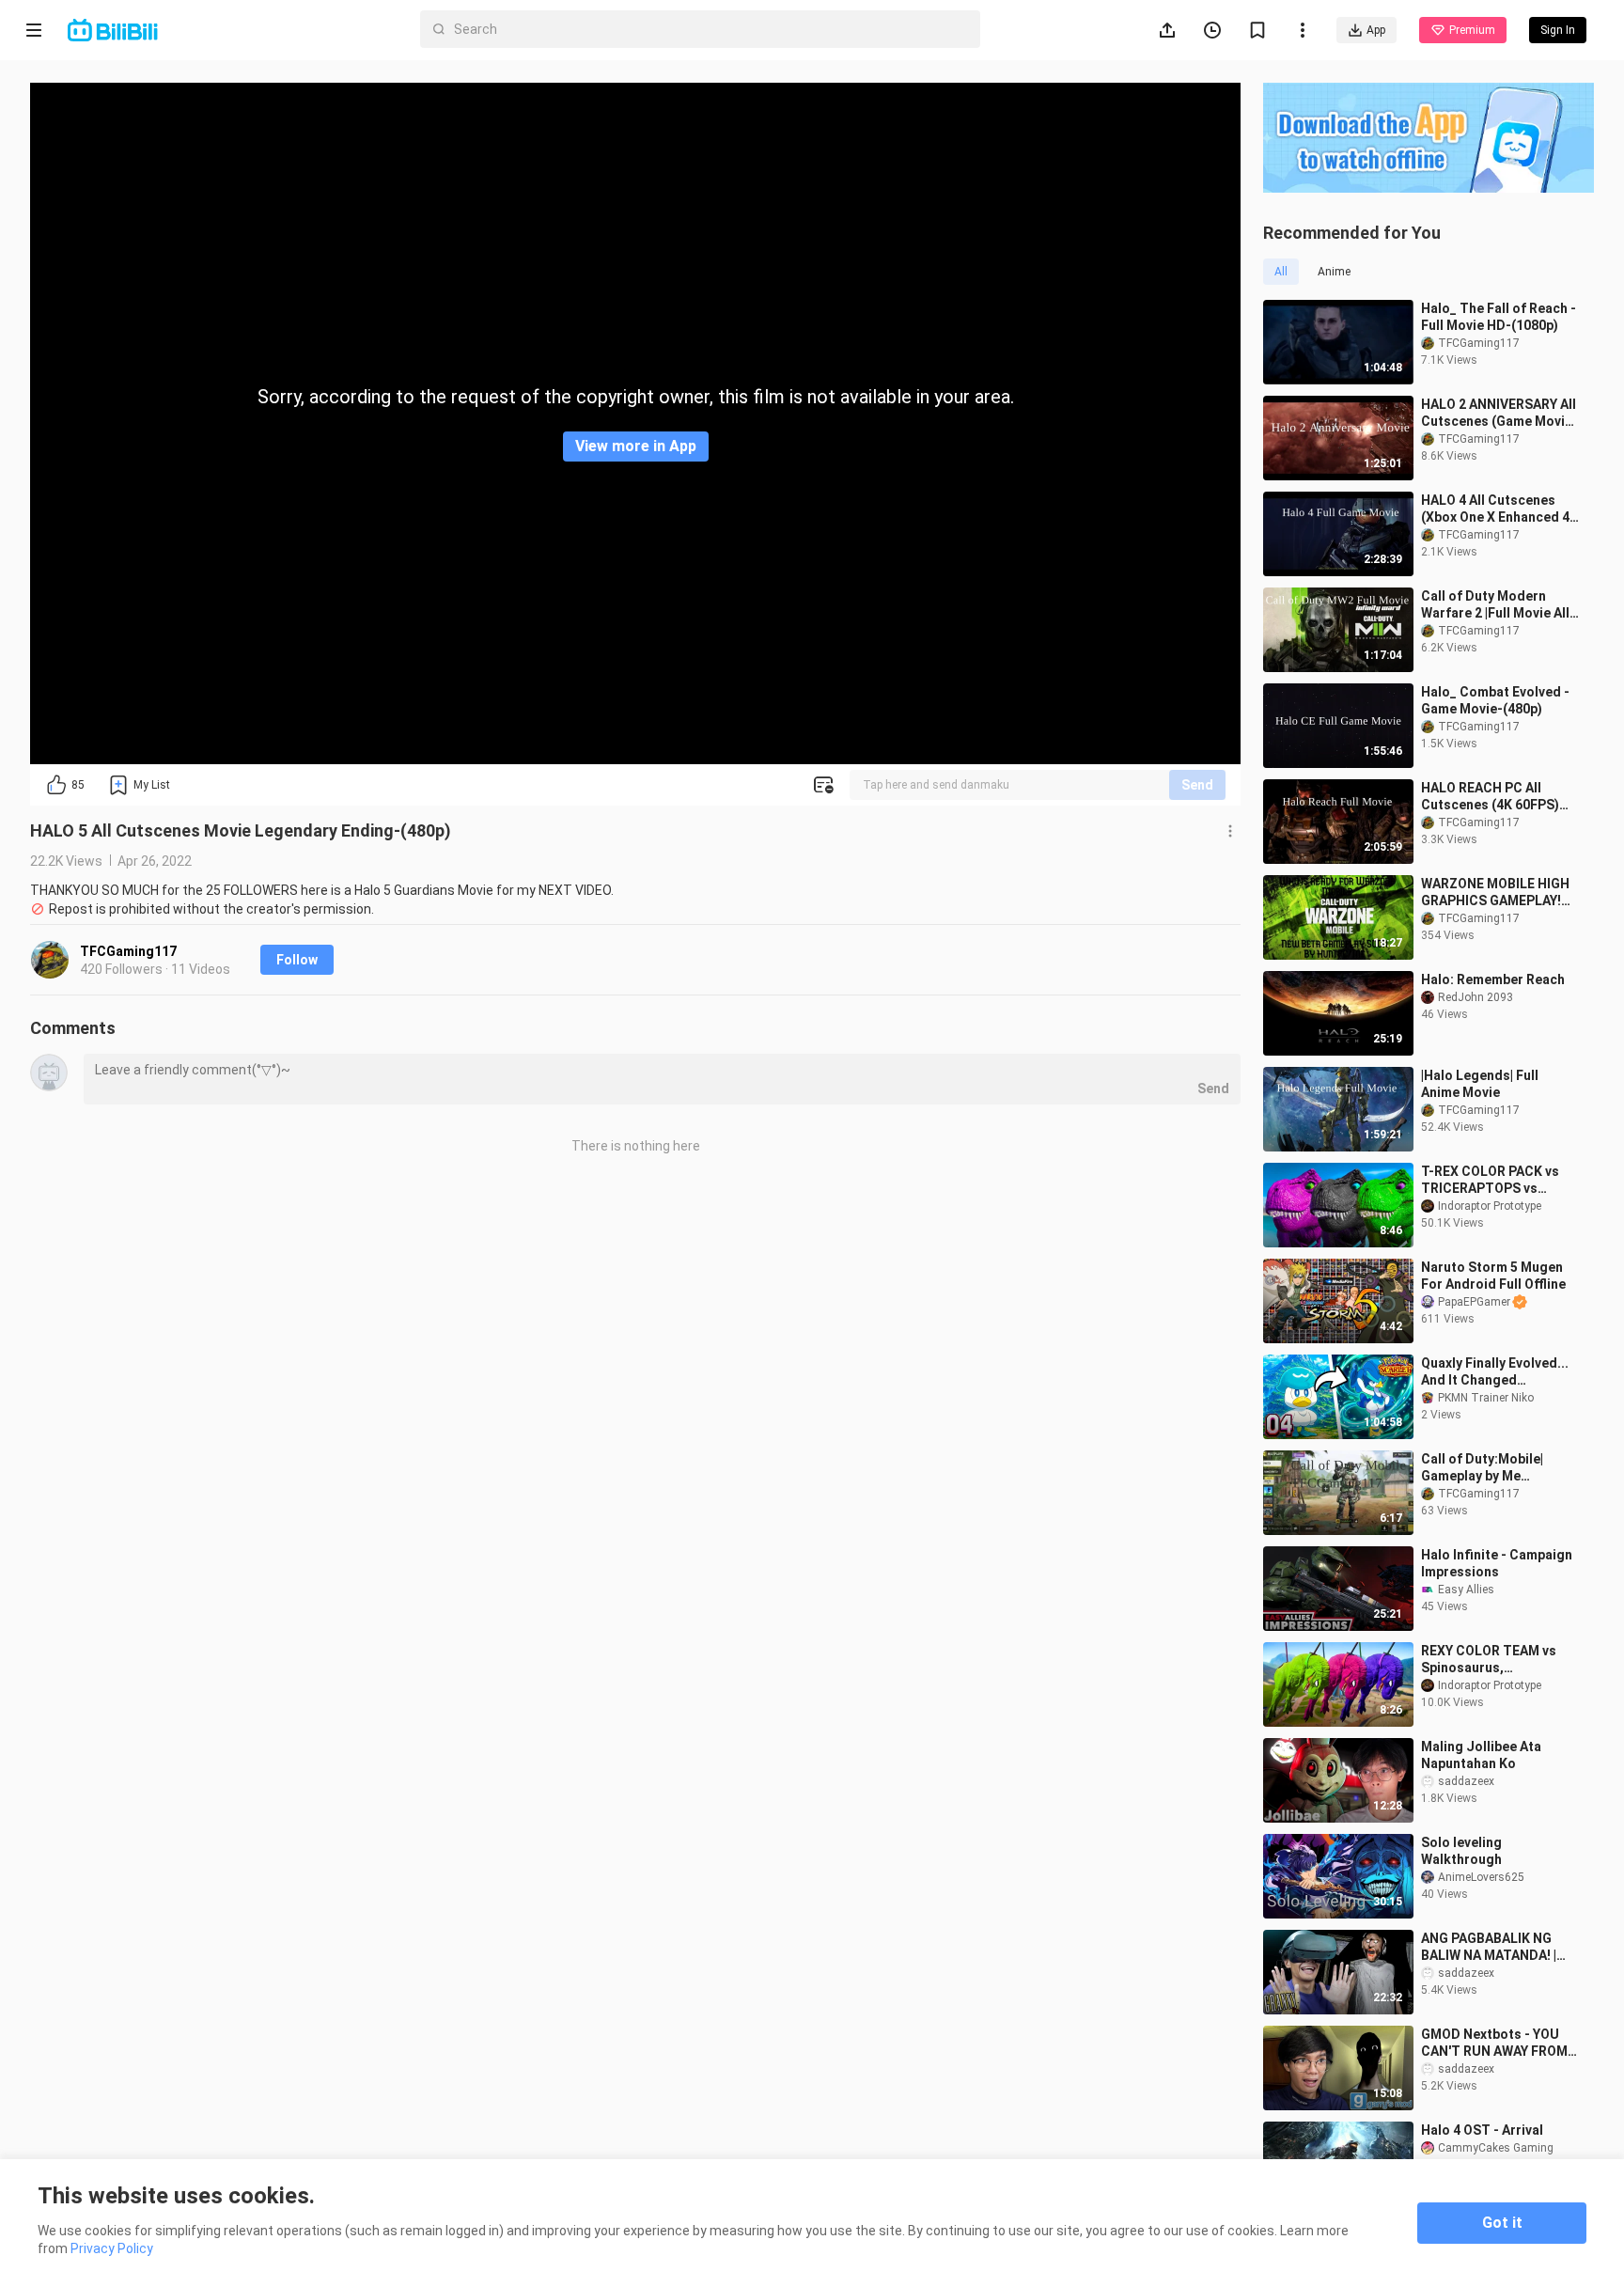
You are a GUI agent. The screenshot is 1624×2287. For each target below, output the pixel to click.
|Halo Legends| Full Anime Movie (1480, 1084)
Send (1197, 785)
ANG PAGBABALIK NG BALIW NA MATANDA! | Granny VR (1489, 1947)
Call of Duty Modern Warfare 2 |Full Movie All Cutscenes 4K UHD (1495, 605)
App (1376, 30)
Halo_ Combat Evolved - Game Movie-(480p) (1495, 700)
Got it (1502, 2223)
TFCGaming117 (128, 951)
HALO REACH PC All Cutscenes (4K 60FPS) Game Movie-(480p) (1490, 797)
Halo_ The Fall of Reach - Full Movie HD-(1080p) (1499, 317)
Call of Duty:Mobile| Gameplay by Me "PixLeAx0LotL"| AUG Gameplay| (1484, 1468)
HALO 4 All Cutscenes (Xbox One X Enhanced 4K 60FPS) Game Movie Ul (1499, 509)
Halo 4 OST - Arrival (1482, 2130)
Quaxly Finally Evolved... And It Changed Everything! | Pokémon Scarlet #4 (1495, 1372)
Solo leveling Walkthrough (1461, 1851)
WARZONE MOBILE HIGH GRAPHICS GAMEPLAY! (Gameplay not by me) (1495, 893)
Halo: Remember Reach (1493, 979)
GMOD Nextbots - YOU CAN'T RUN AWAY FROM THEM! (1494, 2043)
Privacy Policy (112, 2248)
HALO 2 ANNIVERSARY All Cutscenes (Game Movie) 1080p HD (1499, 413)
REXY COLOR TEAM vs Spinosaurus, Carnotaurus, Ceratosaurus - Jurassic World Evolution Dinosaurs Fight (1498, 1660)
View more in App (636, 446)
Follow (297, 960)
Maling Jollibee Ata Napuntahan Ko (1481, 1755)
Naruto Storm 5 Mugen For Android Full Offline (1493, 1276)
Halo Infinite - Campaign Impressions (1497, 1563)
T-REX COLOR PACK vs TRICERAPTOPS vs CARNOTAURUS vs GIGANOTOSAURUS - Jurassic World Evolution (1500, 1180)
